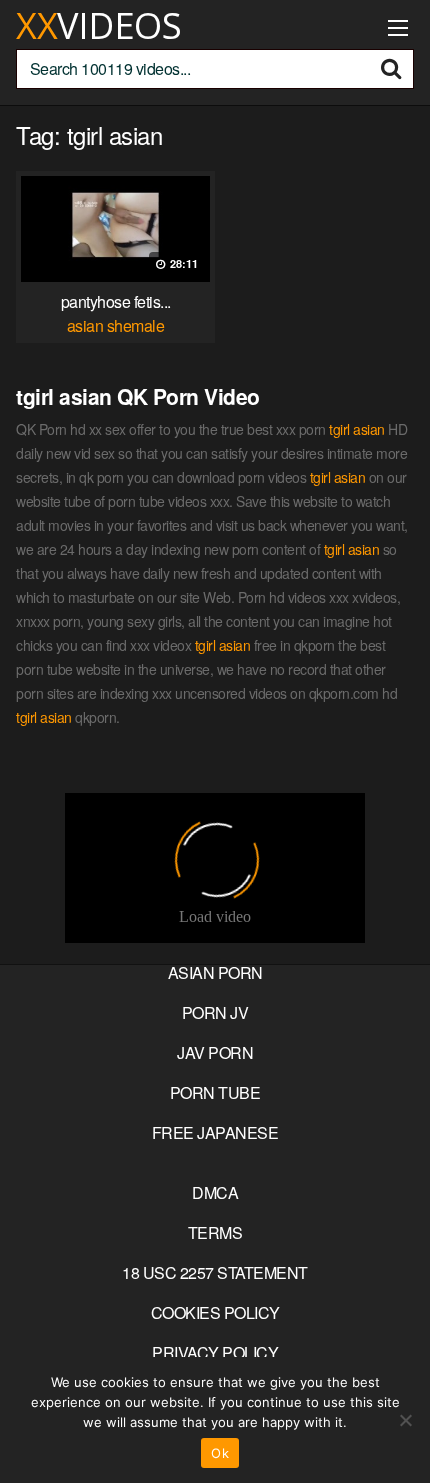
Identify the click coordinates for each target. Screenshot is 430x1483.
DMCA (215, 1192)
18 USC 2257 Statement (215, 1272)
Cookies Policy (215, 1312)
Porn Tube (215, 1092)
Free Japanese (215, 1132)
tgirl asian (357, 429)
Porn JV (215, 1012)
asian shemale (116, 325)
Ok (220, 1453)
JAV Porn (215, 1052)
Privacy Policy (215, 1352)
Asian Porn (215, 972)
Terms (215, 1232)
